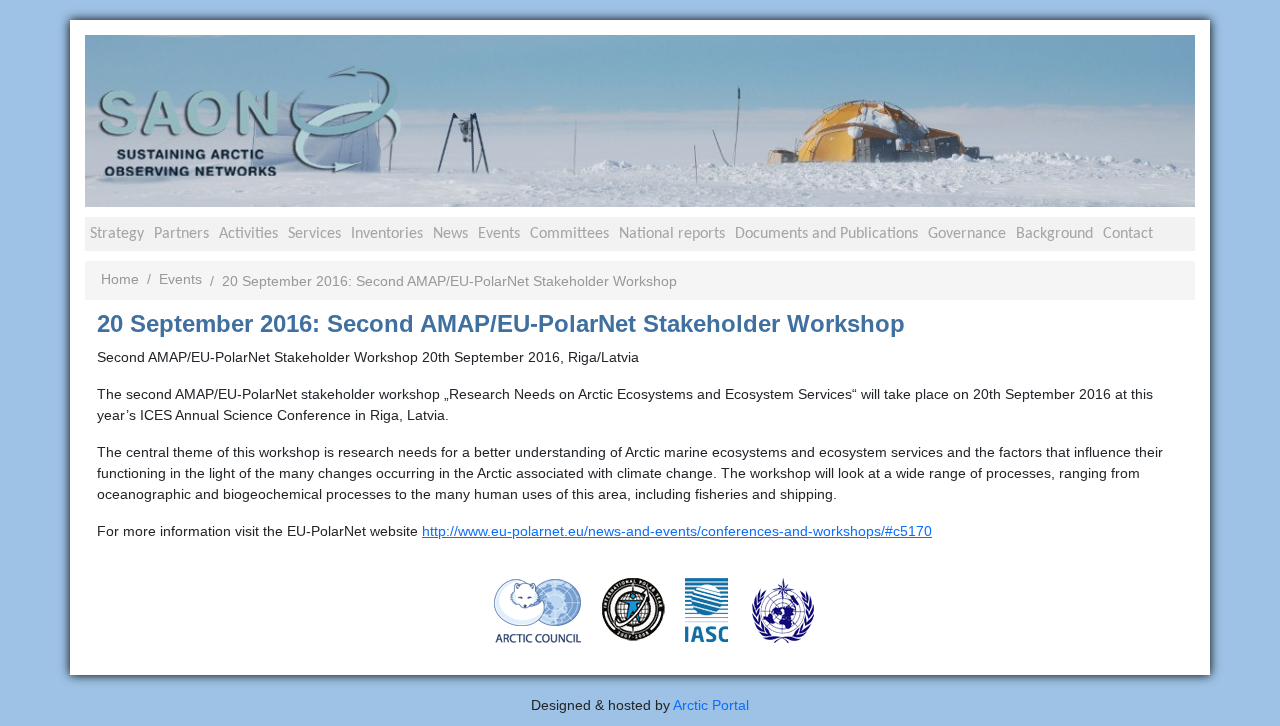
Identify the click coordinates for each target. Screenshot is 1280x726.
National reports (672, 234)
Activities (248, 234)
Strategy (117, 234)
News (450, 234)
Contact (1128, 234)
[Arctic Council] (538, 609)
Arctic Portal (711, 705)
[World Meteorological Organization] (783, 609)
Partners (181, 234)
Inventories (387, 234)
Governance (967, 234)
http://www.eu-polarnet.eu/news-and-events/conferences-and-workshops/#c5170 (677, 531)
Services (314, 234)
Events (499, 234)
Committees (569, 234)
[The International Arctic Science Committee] (706, 608)
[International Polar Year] (633, 608)
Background (1054, 234)
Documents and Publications (826, 234)
